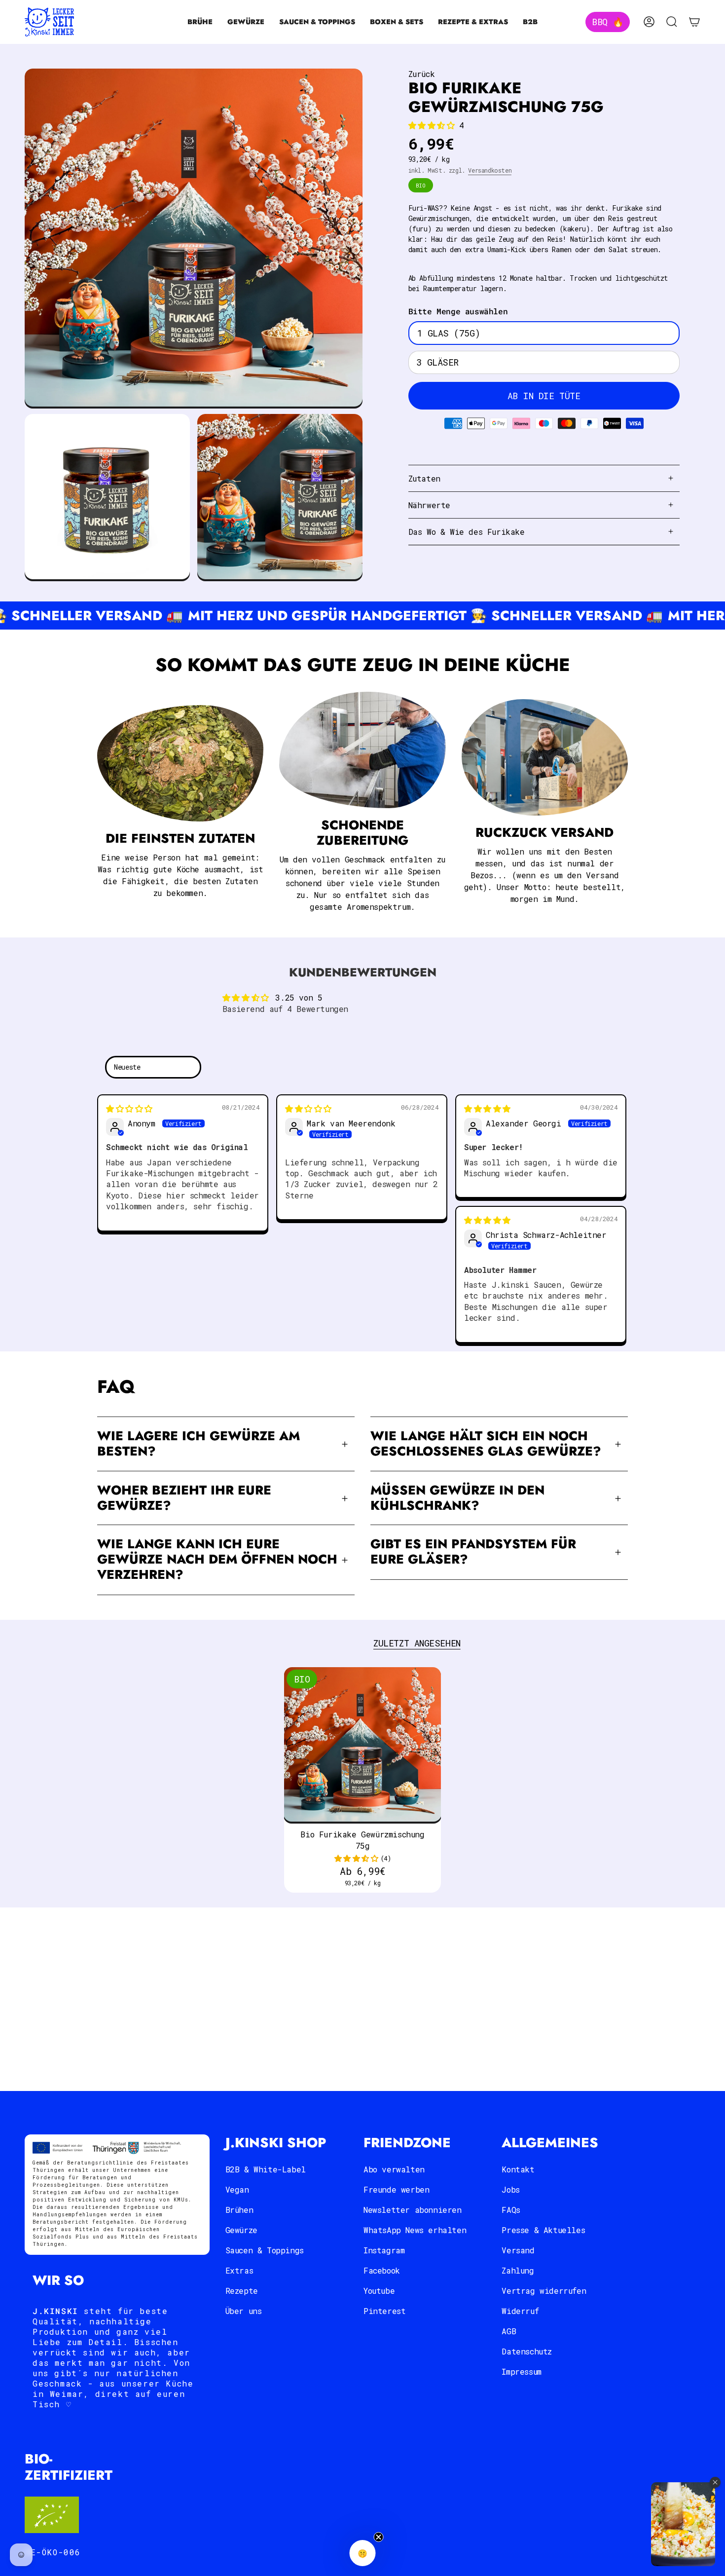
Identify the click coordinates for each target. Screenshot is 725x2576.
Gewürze (241, 2230)
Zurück (422, 74)
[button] (200, 22)
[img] (129, 1108)
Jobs (510, 2189)
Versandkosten (490, 170)
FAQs (511, 2210)
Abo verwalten (394, 2169)
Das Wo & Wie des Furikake (467, 532)
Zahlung (518, 2270)
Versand (518, 2250)
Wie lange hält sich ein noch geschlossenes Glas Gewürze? (486, 1444)
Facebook (382, 2270)
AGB (509, 2331)
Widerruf (520, 2311)
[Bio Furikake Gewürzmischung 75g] (363, 1746)
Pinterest (384, 2311)
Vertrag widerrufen (544, 2291)
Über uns (244, 2311)
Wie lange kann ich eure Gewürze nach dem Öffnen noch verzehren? (217, 1559)
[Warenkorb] (694, 22)
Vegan (237, 2189)
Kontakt (518, 2169)
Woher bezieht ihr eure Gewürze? (184, 1498)
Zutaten (424, 478)
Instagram (384, 2250)
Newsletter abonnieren (413, 2210)
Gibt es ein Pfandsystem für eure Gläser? (473, 1552)
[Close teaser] (379, 2537)
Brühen (239, 2210)
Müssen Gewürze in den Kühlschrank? (457, 1498)
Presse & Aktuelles (543, 2230)
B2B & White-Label (266, 2169)
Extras (239, 2270)
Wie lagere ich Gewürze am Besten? (199, 1444)
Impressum (521, 2371)
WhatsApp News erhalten (415, 2230)
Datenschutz (527, 2351)
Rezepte (242, 2291)
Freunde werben (396, 2189)
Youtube (379, 2291)
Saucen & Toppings (265, 2250)
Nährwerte (429, 505)
